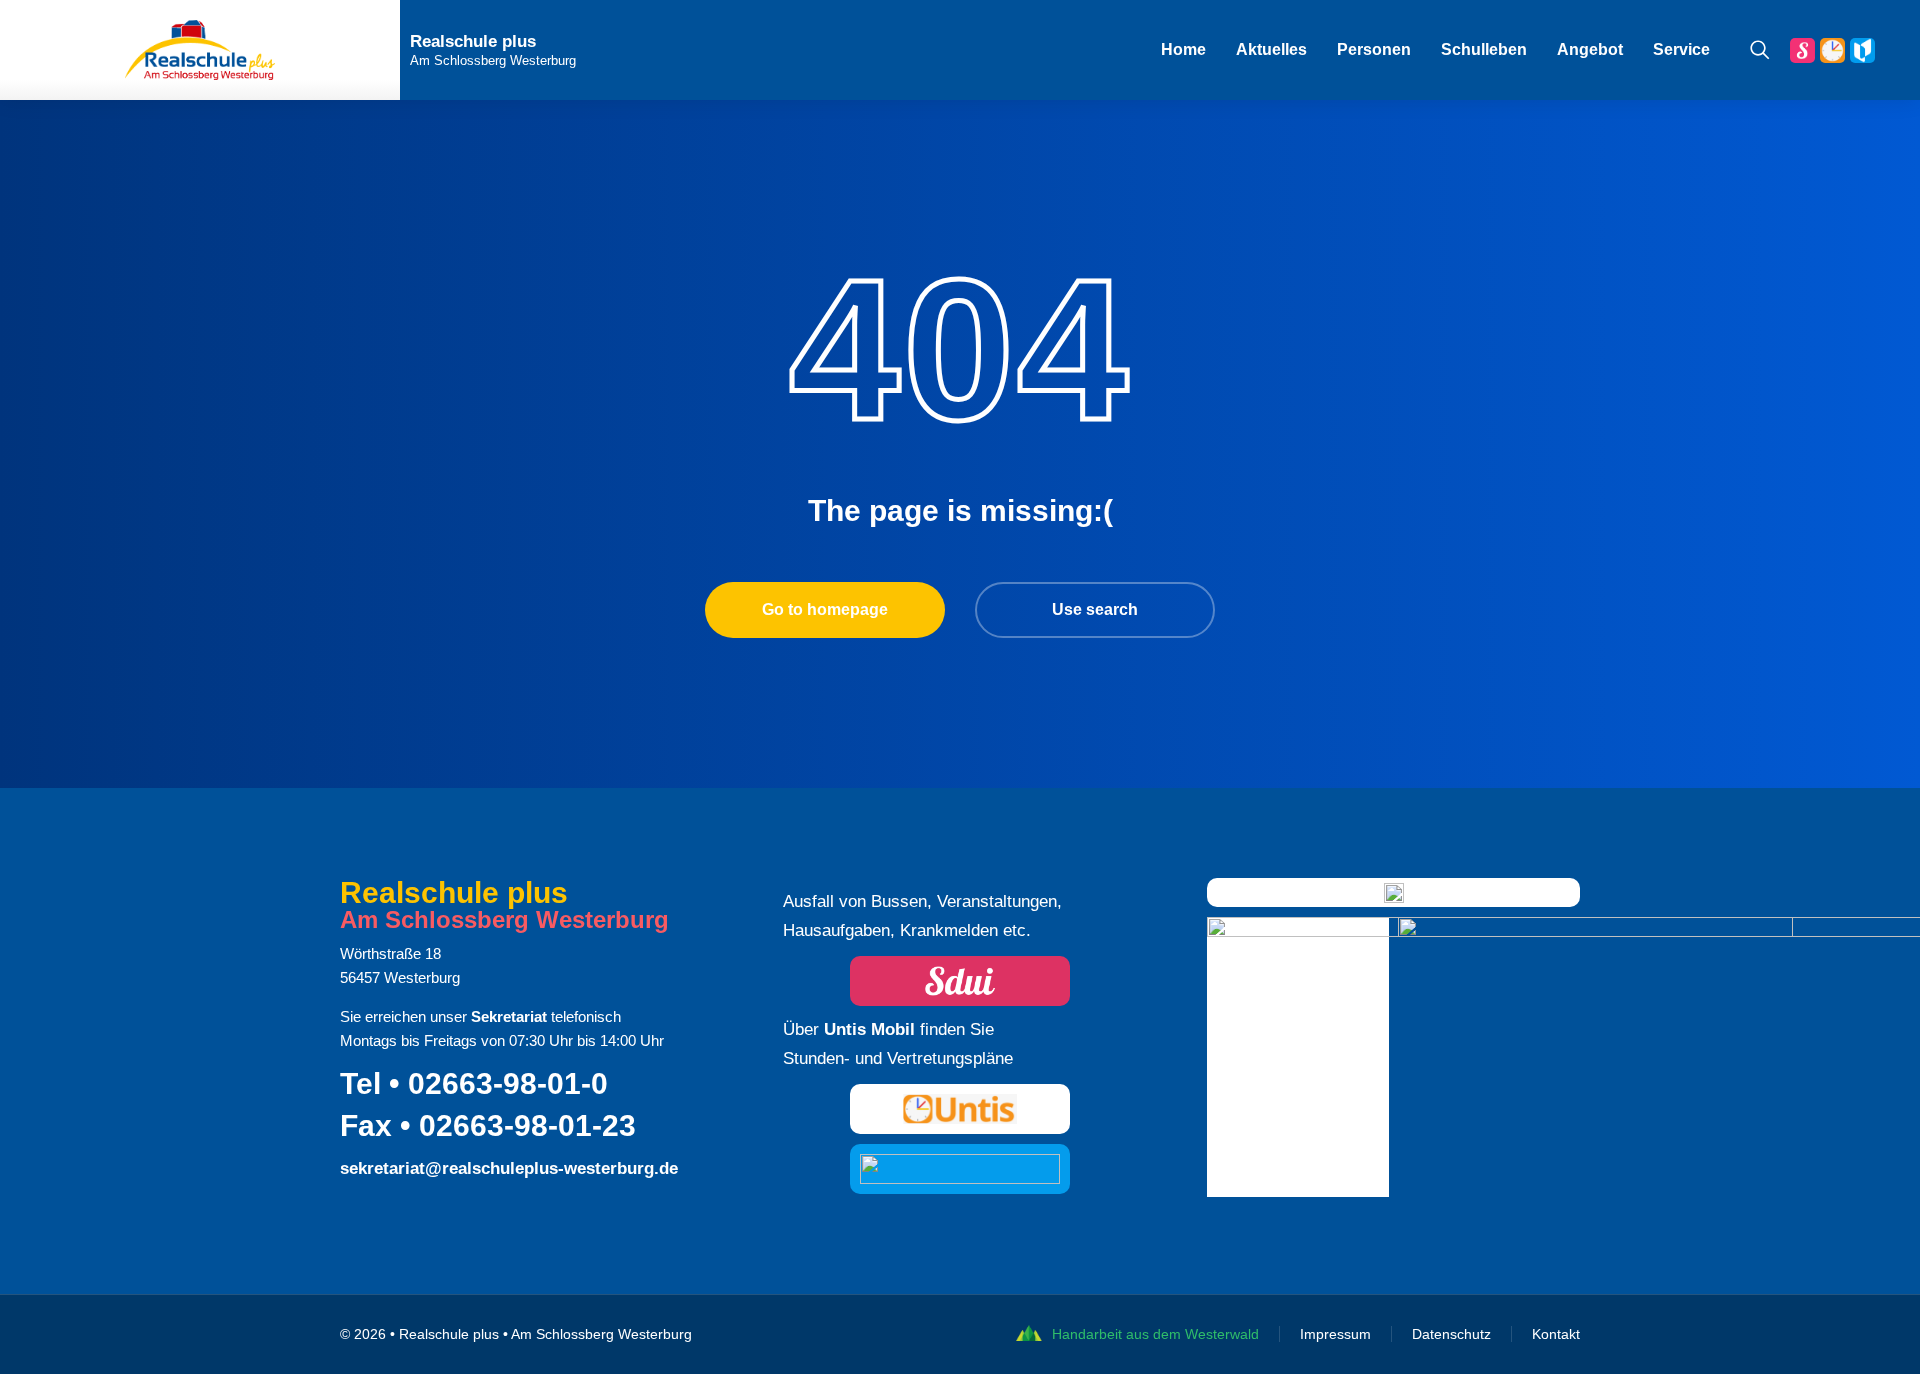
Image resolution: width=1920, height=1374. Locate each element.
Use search (1095, 609)
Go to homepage (825, 609)
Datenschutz (1451, 1334)
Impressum (1335, 1334)
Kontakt (1556, 1334)
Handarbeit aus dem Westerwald (1155, 1334)
